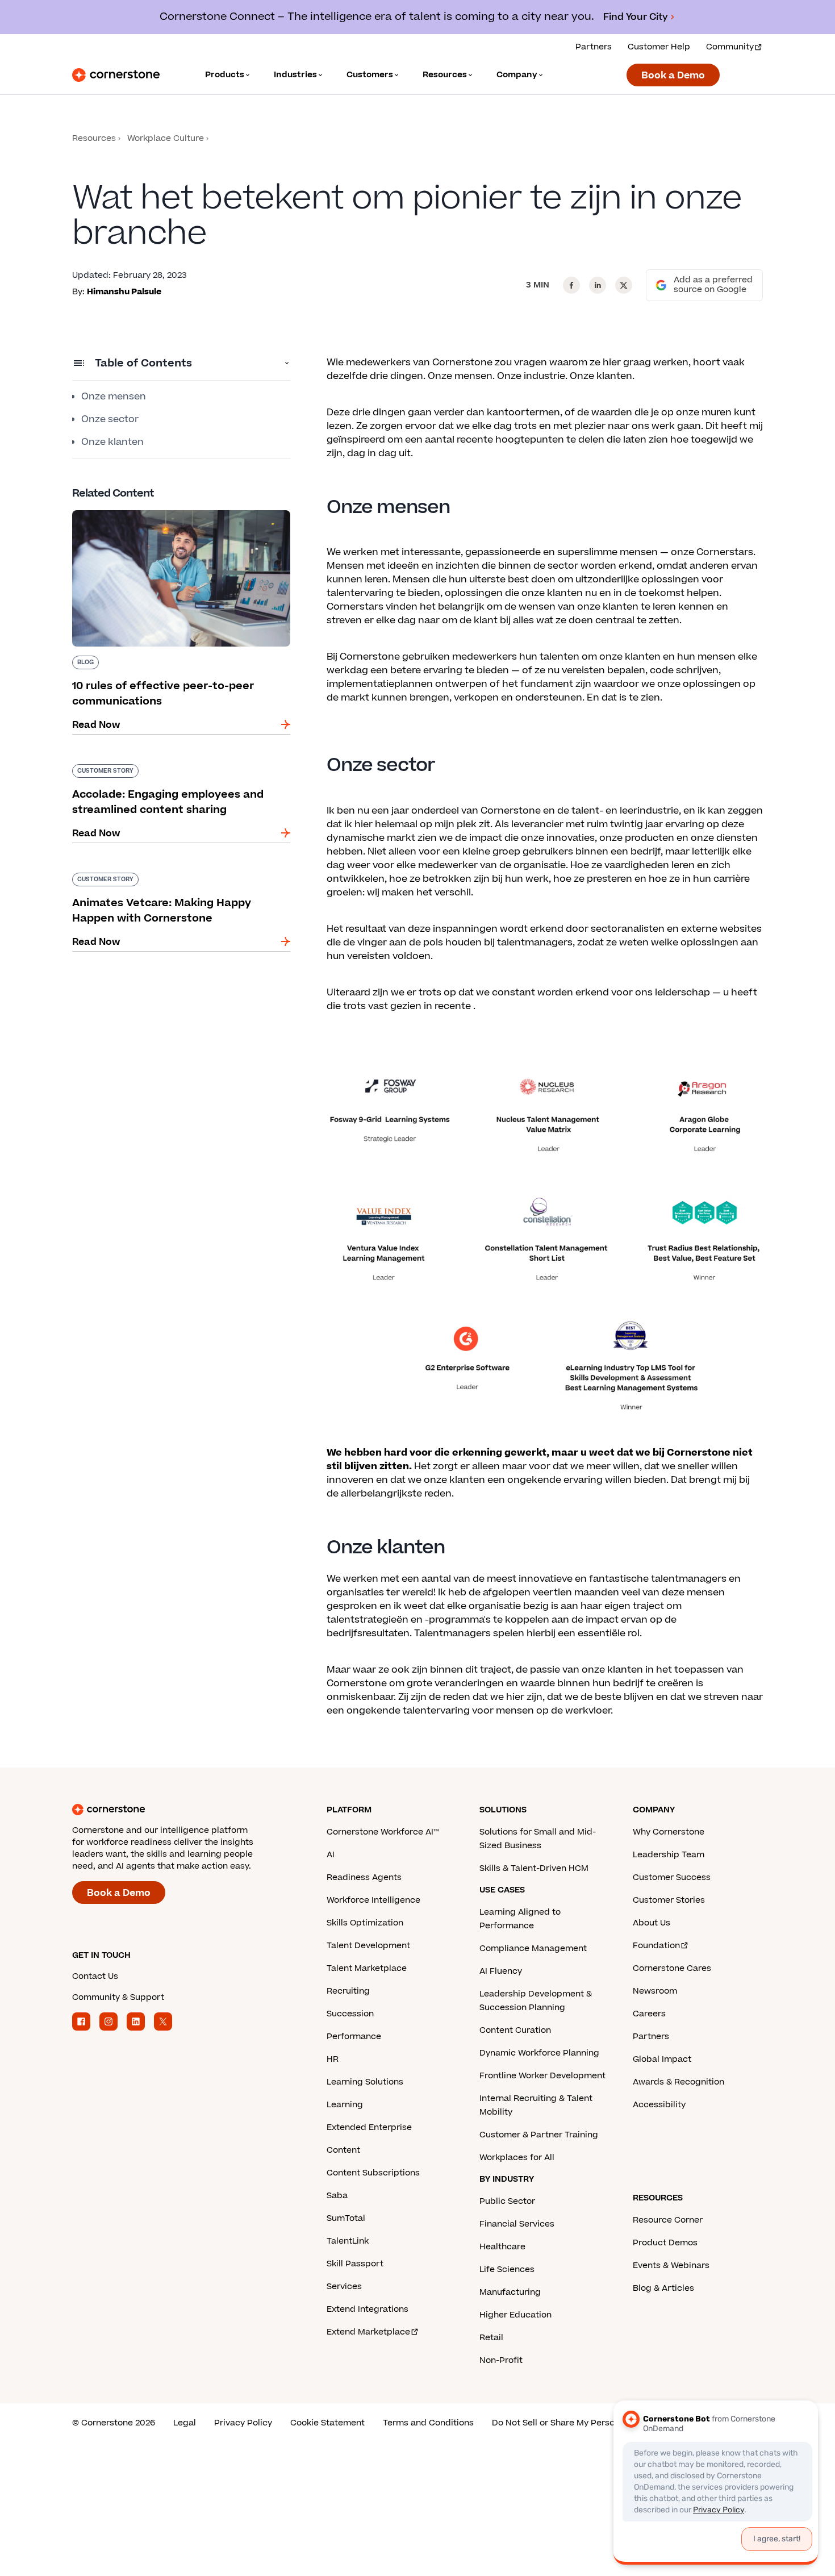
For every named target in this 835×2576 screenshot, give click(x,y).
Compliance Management (533, 1948)
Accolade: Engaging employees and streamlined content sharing (156, 769)
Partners (594, 47)
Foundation (656, 1946)
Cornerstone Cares (672, 1968)
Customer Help (659, 47)
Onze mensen (114, 397)
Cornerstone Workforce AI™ (383, 1832)
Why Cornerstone (669, 1832)
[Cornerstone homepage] (181, 1810)
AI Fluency (501, 1971)
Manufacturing (510, 2292)
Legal (185, 2423)
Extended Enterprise (369, 2127)
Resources (94, 138)
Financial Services (517, 2224)
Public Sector (507, 2201)
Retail (491, 2338)
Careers (649, 2014)
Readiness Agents (364, 1877)
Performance (354, 2037)
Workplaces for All (517, 2158)
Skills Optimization (365, 1923)
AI (331, 1855)
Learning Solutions (365, 2082)
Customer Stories (669, 1900)
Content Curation (515, 2030)
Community (730, 47)
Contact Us (95, 1976)
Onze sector (110, 419)
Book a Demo (673, 76)
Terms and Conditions (428, 2423)
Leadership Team (669, 1855)
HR (333, 2059)
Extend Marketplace (368, 2332)
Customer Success (672, 1877)
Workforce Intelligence (373, 1900)
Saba (337, 2196)
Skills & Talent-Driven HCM (534, 1868)
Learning (345, 2105)
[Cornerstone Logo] (116, 75)
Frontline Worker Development (542, 2076)
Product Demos (665, 2243)
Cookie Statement (327, 2423)
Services (344, 2287)
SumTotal (346, 2218)
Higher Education (515, 2315)
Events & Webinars (671, 2266)
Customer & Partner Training (539, 2135)
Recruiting (348, 1991)
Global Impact (662, 2059)
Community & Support (118, 1997)
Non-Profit (501, 2360)
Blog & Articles (663, 2288)
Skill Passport (355, 2264)
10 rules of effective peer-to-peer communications (149, 515)
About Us (652, 1923)
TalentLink (348, 2241)
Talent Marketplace (367, 1968)
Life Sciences (507, 2269)
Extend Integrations (368, 2309)
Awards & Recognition (679, 2082)
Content (343, 2150)
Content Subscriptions (373, 2173)
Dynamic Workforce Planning (539, 2053)
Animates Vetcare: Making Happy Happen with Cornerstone (180, 877)
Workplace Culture (166, 138)
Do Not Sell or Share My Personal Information (585, 2423)
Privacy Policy (243, 2423)
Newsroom (655, 1991)
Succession (350, 2014)
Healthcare (502, 2247)
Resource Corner (668, 2220)
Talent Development (368, 1946)
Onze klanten (112, 442)
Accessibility (659, 2105)
